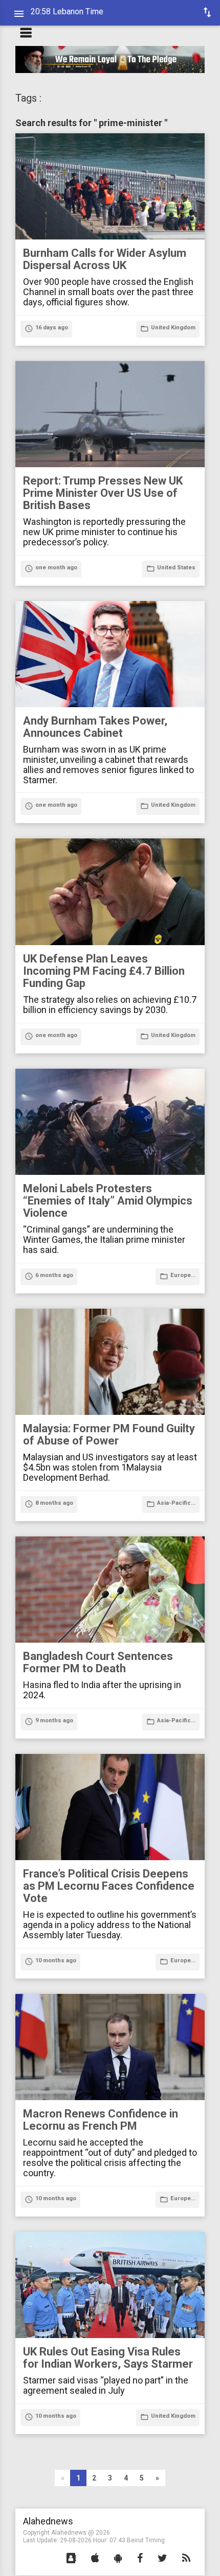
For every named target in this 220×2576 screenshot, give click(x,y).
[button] (71, 2559)
